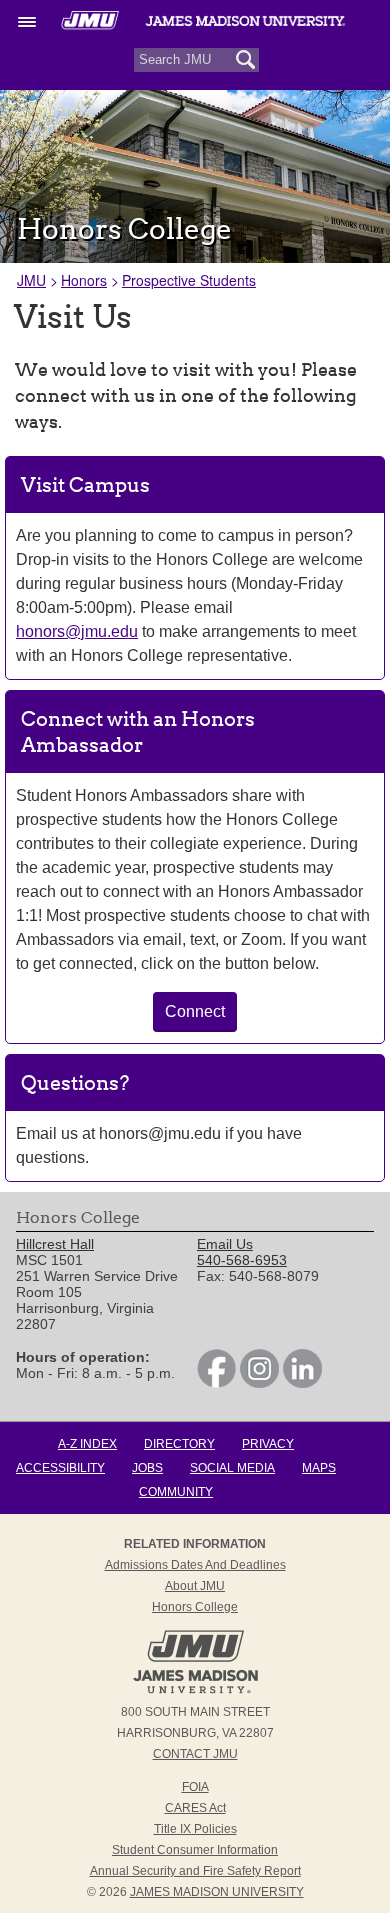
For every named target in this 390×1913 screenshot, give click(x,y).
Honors (84, 280)
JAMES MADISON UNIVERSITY (217, 1892)
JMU (31, 280)
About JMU (195, 1586)
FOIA (195, 1787)
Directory (179, 1444)
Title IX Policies (195, 1829)
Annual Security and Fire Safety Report (195, 1871)
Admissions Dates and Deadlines (195, 1565)
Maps (319, 1468)
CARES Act (195, 1808)
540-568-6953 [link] (242, 1260)
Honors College (195, 1607)
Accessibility (60, 1468)
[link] (216, 1383)
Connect (195, 1011)
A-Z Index (87, 1444)
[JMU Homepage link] (195, 1691)
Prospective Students (189, 280)
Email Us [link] (225, 1244)
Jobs (147, 1468)
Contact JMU (195, 1754)
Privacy (268, 1444)
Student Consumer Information (195, 1850)
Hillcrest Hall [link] (55, 1244)
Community (176, 1492)
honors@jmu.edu (77, 631)
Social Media (232, 1468)
